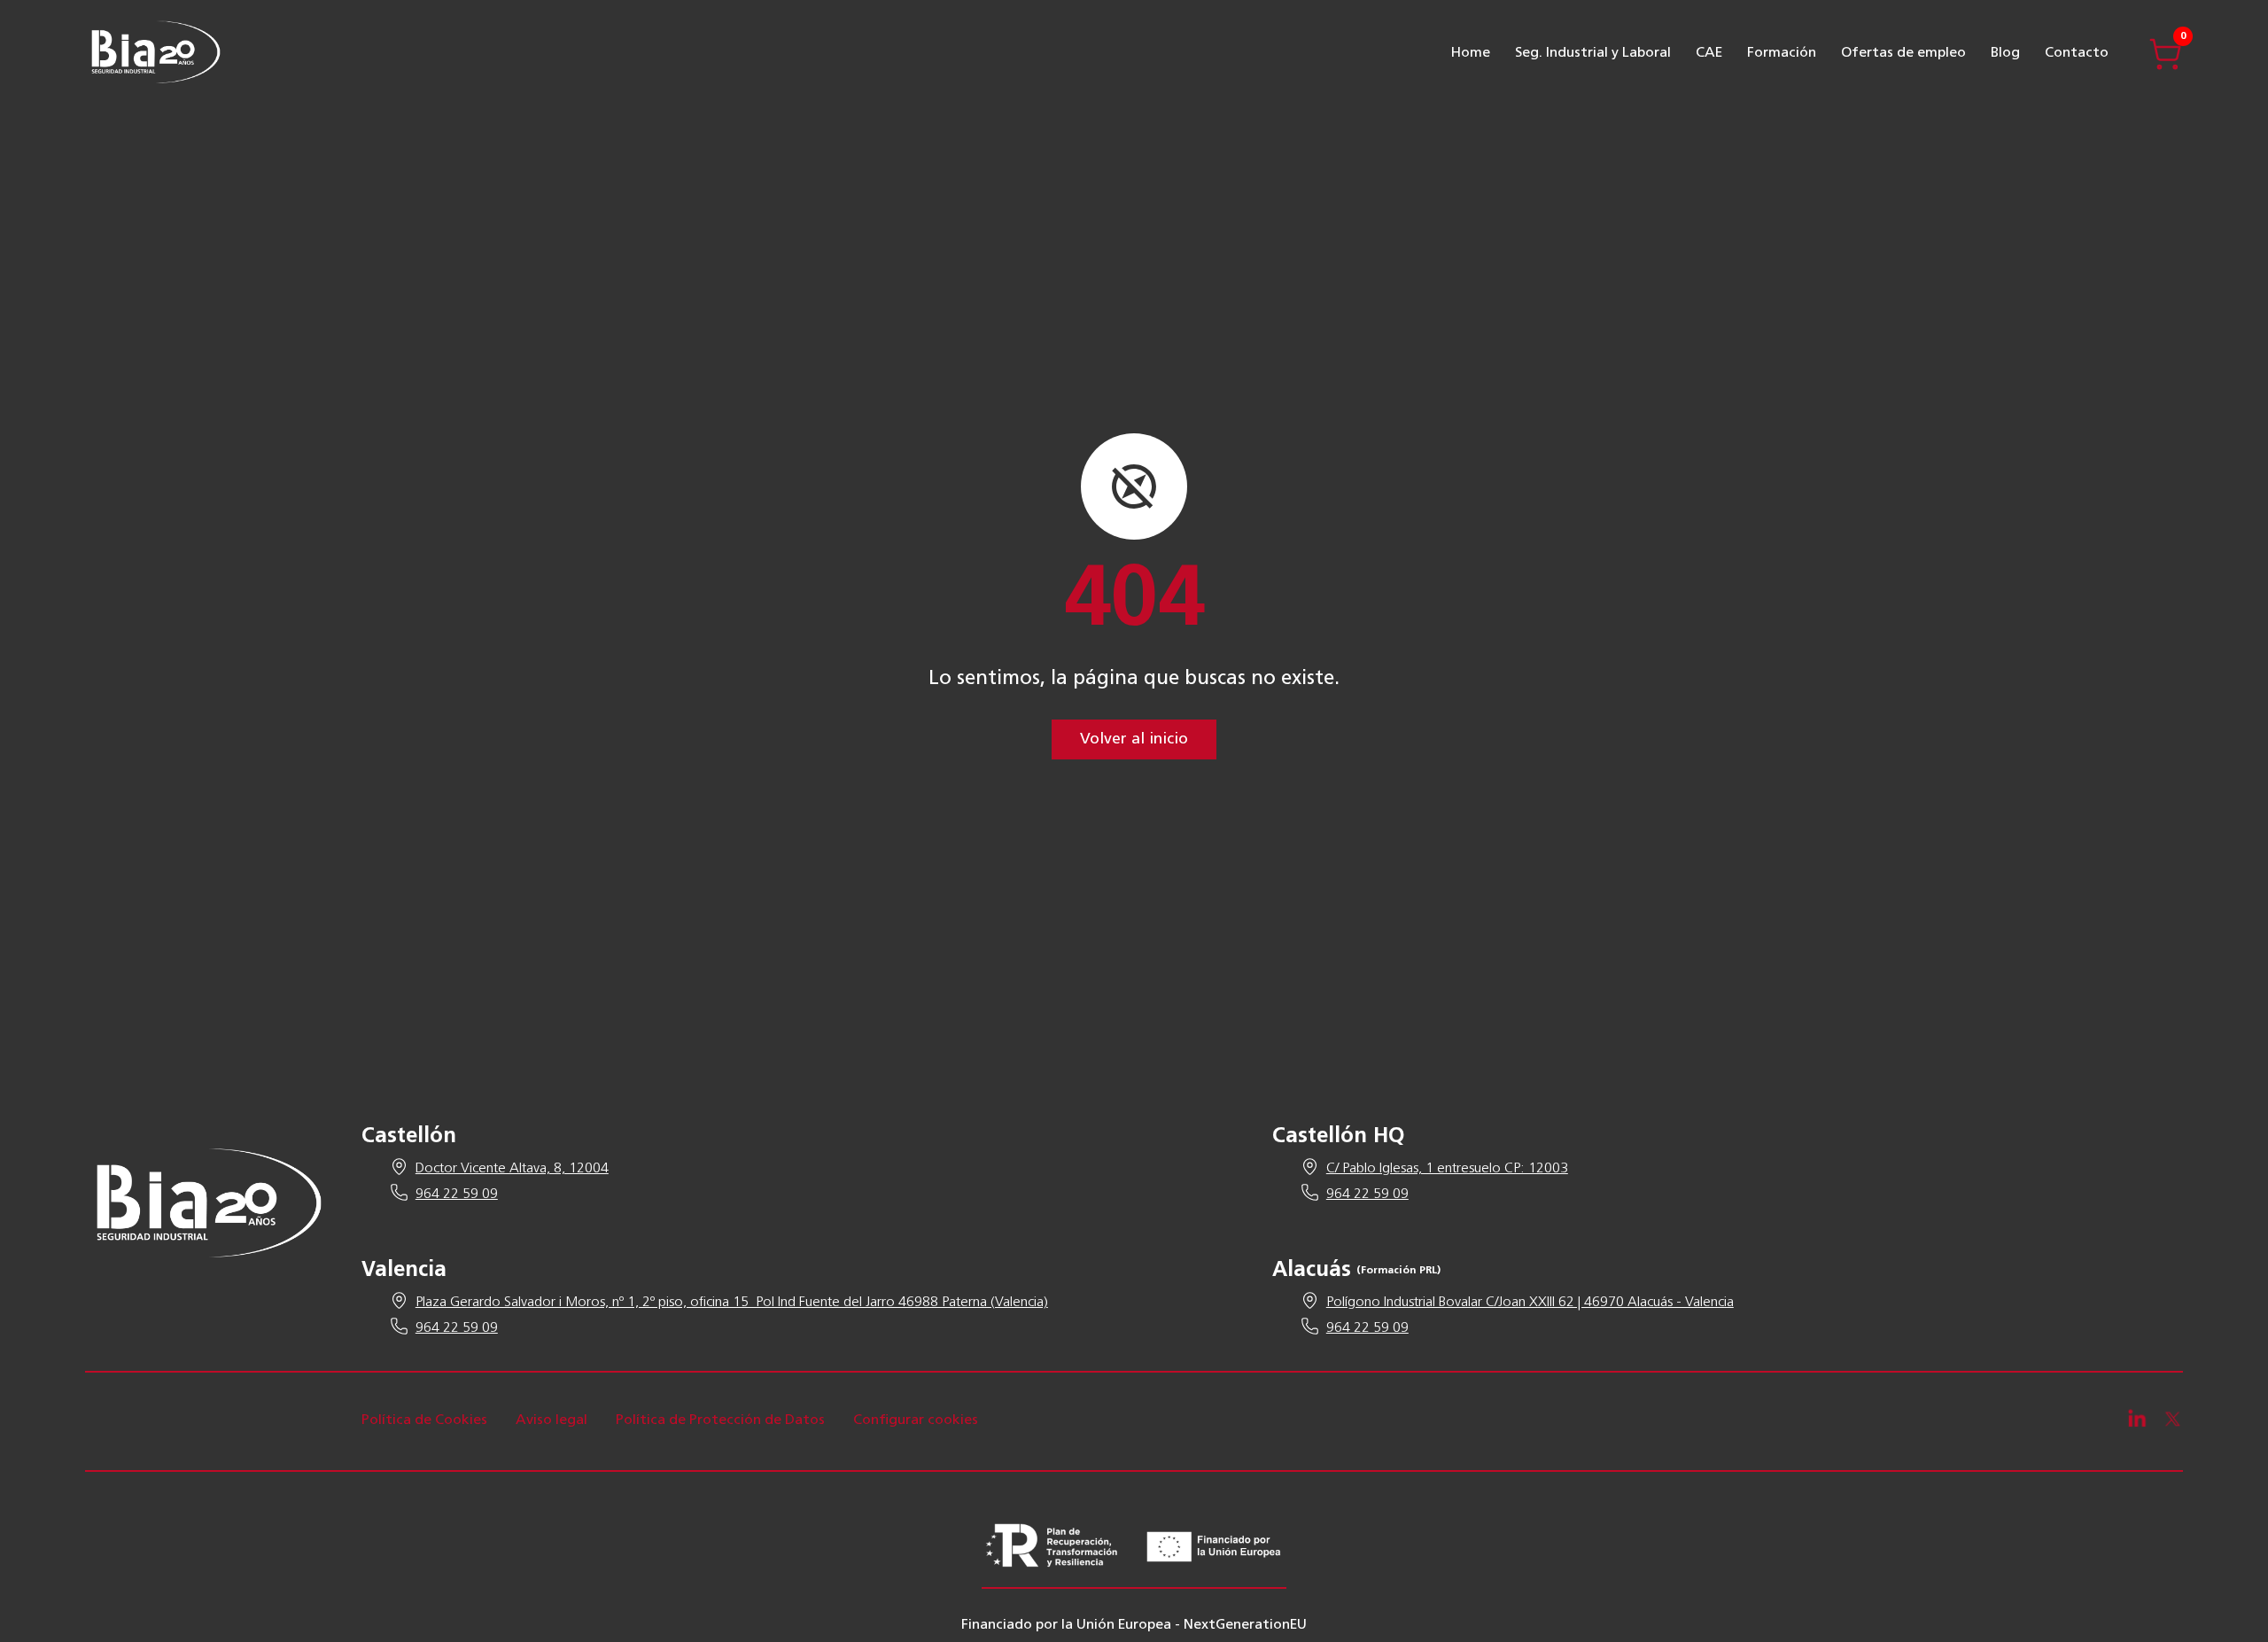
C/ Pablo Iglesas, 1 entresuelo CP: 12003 (1447, 1169)
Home (1471, 53)
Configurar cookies (916, 1420)
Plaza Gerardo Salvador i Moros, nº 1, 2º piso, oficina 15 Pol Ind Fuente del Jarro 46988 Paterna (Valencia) (732, 1303)
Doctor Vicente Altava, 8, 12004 (512, 1169)
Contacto (2077, 53)
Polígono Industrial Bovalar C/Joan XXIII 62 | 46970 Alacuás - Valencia (1530, 1303)
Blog (2005, 53)
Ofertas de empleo (1903, 53)
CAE (1709, 53)
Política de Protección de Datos (720, 1420)
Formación (1782, 53)
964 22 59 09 (457, 1195)
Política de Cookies (424, 1420)
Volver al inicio (1134, 739)
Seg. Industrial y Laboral (1593, 53)
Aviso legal (551, 1420)
